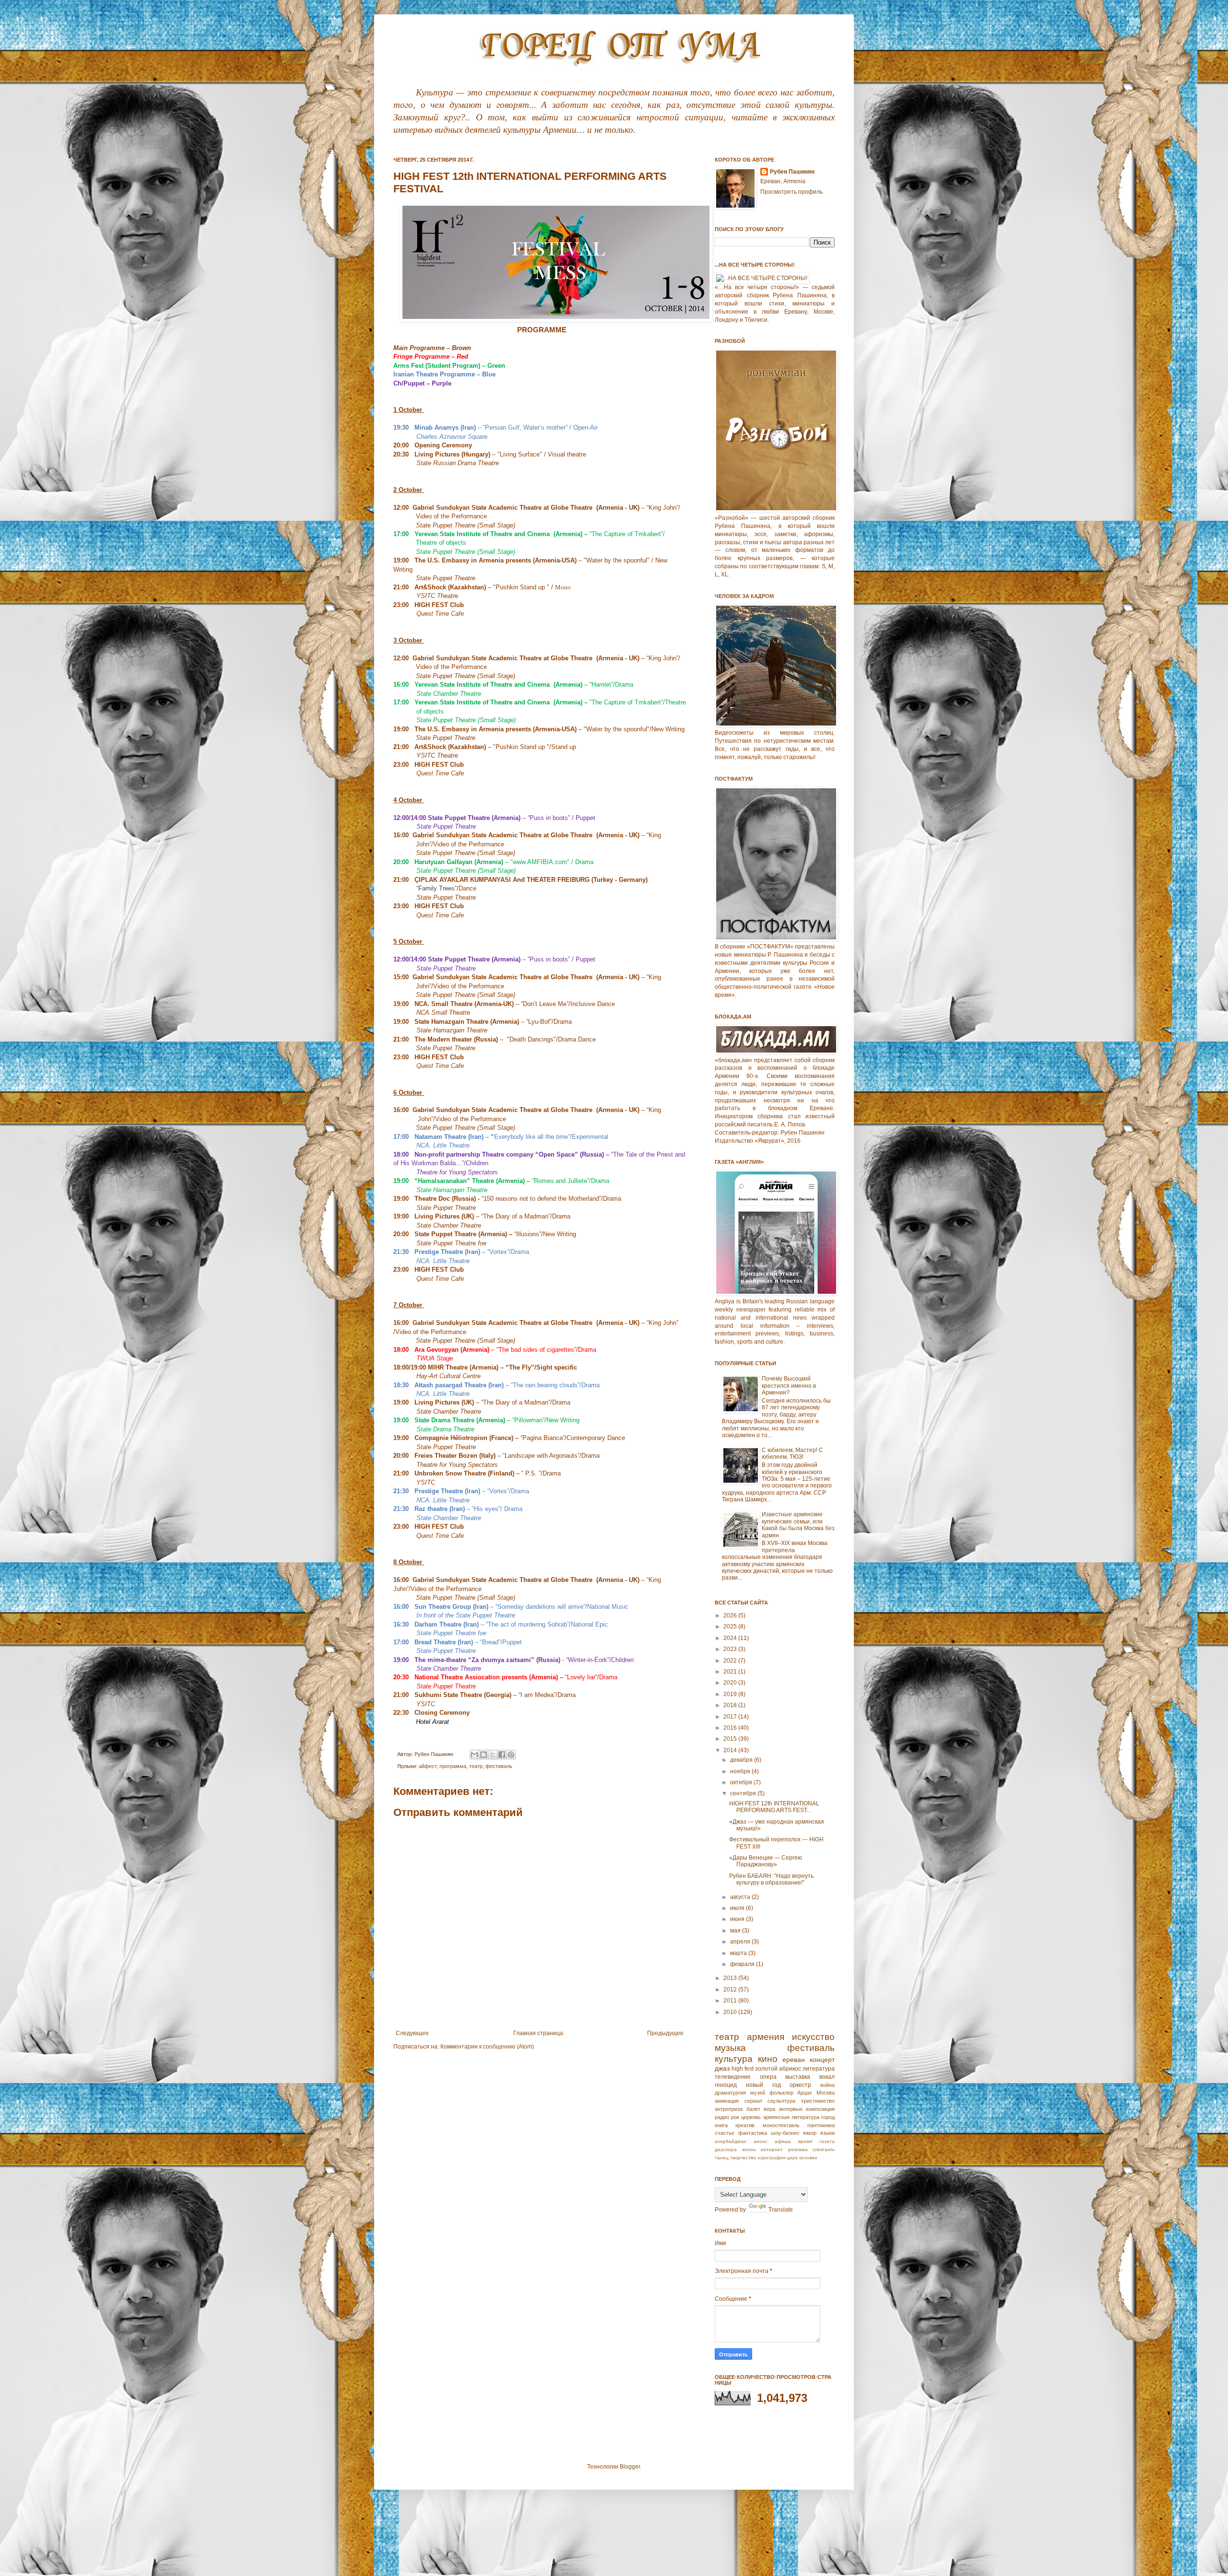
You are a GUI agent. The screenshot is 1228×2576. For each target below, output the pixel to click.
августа (741, 1897)
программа (453, 1766)
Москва (826, 2093)
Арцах (805, 2093)
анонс (761, 2141)
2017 (731, 1717)
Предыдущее (665, 2033)
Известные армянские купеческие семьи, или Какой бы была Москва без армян (798, 1525)
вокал (827, 2077)
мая (736, 1931)
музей (758, 2093)
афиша (783, 2141)
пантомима (821, 2125)
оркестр (800, 2085)
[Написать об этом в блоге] (484, 1755)
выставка (798, 2077)
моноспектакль (781, 2125)
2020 (731, 1683)
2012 (731, 1990)
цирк (792, 2158)
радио (722, 2117)
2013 (731, 1978)
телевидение (733, 2077)
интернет (772, 2149)
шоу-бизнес (785, 2133)
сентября (744, 1793)
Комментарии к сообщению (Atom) (487, 2047)
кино (768, 2059)
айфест (428, 1766)
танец (722, 2158)
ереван (794, 2060)
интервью (791, 2109)
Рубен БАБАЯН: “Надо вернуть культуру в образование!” (771, 1879)
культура (734, 2059)
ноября (741, 1771)
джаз (722, 2068)
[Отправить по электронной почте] (474, 1755)
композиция (820, 2109)
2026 (731, 1616)
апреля (741, 1942)
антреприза (729, 2109)
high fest (743, 2069)
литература (819, 2069)
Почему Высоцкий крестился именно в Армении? (789, 1386)
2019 (731, 1694)
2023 (731, 1649)
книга (721, 2125)
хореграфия (771, 2158)
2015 (731, 1739)
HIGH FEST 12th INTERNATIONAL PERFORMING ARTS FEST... (774, 1807)
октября (742, 1782)
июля (738, 1908)
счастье (725, 2133)
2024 (731, 1638)
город (828, 2117)
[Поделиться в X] (493, 1755)
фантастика (753, 2133)
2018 (731, 1705)
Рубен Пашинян (792, 172)
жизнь (749, 2149)
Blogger (630, 2467)
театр (476, 1766)
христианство (818, 2101)
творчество (743, 2158)
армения (766, 2037)
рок (735, 2117)
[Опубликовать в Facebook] (502, 1755)
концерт (822, 2060)
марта (739, 1953)
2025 (731, 1627)
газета (827, 2141)
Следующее (412, 2033)
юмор (810, 2133)
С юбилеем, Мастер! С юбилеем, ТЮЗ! (792, 1453)
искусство (813, 2037)
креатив (745, 2125)
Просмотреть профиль (791, 192)
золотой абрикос (778, 2069)
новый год (763, 2085)
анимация (727, 2101)
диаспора (726, 2149)
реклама (798, 2149)
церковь (751, 2117)
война (827, 2085)
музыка (730, 2048)
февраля (743, 1964)
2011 (731, 2001)
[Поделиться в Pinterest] (511, 1755)
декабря (742, 1760)
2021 (731, 1672)
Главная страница (538, 2033)
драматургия (730, 2093)
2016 (731, 1728)
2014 (731, 1750)
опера (768, 2077)
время (805, 2141)
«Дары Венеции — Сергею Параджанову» (766, 1861)
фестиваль (499, 1766)
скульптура (781, 2101)
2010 (731, 2012)
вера (769, 2109)
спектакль (824, 2149)
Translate (781, 2210)
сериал (753, 2101)
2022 (731, 1661)
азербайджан (731, 2141)
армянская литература (791, 2117)
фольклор (781, 2093)
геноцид (726, 2085)
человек (808, 2158)
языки (827, 2133)
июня (738, 1919)
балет (753, 2109)
